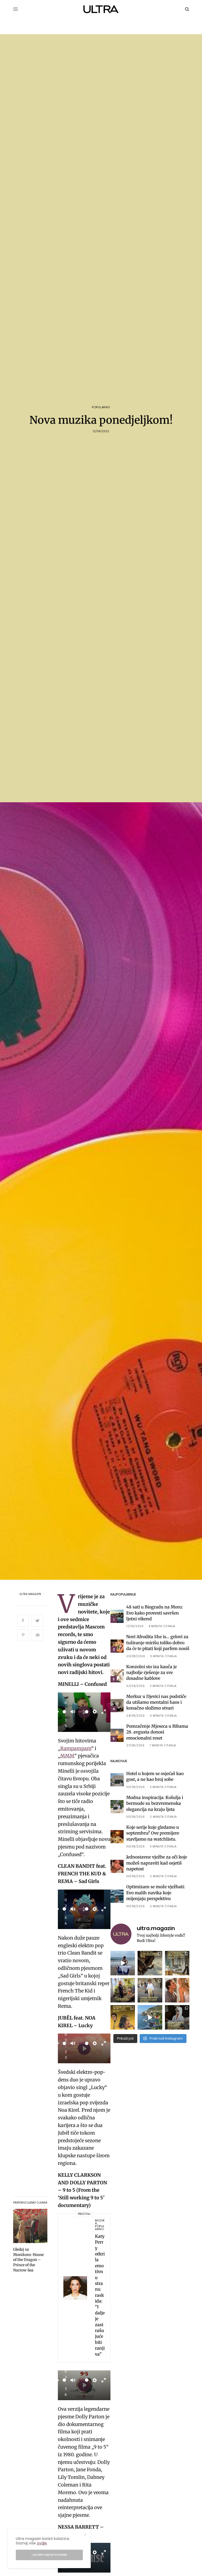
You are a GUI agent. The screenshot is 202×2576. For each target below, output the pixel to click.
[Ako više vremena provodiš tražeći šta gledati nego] (150, 1963)
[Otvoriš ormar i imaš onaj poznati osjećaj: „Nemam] (150, 1990)
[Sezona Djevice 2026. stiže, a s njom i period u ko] (177, 2017)
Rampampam (76, 1748)
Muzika (100, 2222)
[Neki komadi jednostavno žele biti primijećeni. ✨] (177, 1963)
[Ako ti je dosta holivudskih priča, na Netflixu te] (123, 2017)
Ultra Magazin (30, 1594)
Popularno (101, 407)
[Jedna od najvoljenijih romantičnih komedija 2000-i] (177, 1990)
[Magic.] (123, 1990)
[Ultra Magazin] (101, 9)
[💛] (150, 2017)
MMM (67, 1756)
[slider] (64, 1712)
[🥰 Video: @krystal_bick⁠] (123, 1963)
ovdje (42, 2543)
